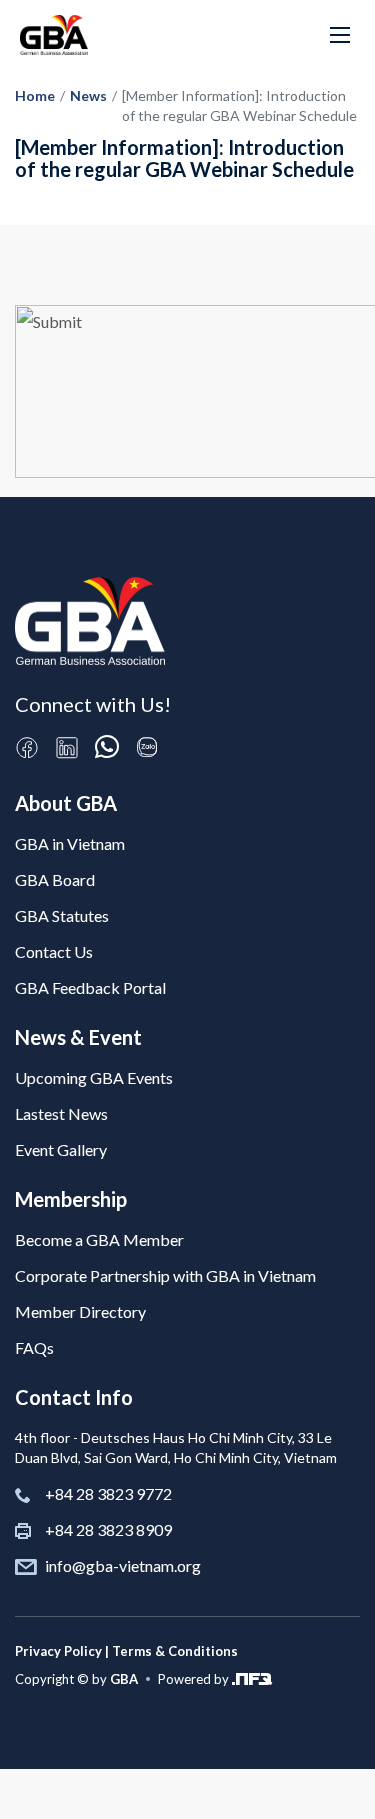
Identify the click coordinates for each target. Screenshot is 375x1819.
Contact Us (54, 951)
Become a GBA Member (99, 1239)
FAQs (34, 1347)
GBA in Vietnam (70, 843)
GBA (124, 1679)
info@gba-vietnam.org (123, 1565)
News (88, 95)
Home (35, 95)
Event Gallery (61, 1149)
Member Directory (80, 1311)
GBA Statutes (62, 915)
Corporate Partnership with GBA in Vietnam (165, 1275)
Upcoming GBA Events (94, 1077)
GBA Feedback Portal (90, 987)
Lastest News (61, 1113)
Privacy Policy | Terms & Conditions (126, 1651)
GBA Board (55, 879)
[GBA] (54, 35)
